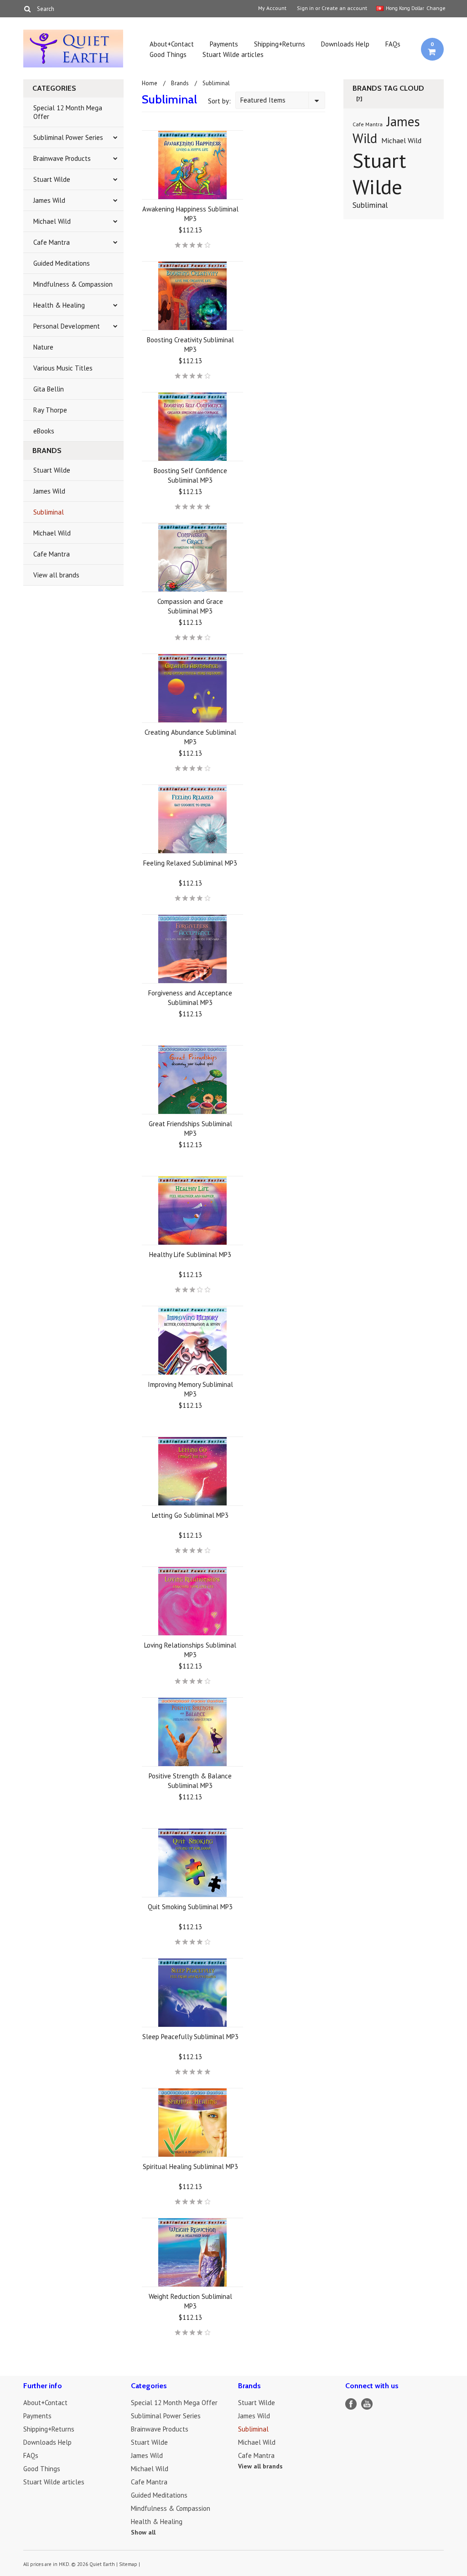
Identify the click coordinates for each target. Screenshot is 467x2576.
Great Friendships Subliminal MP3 (190, 1128)
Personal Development (67, 326)
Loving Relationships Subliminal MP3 (190, 1650)
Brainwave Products (62, 158)
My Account (272, 8)
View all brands (56, 575)
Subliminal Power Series (68, 137)
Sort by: (219, 101)
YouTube (367, 2404)
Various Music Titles (63, 368)
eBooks (44, 431)
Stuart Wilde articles (233, 54)
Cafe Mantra (52, 242)
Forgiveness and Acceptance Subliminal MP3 (190, 998)
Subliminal (49, 512)
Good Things (168, 54)
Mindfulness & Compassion (73, 284)
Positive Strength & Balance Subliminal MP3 (190, 1781)
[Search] (27, 9)
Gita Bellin (49, 389)
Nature (43, 347)
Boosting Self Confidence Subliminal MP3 (190, 475)
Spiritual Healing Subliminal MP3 (190, 2166)
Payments (224, 44)
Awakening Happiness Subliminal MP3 (190, 214)
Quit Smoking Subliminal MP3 (190, 1907)
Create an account (344, 8)
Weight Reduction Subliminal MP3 (190, 2301)
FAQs (393, 44)
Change (435, 8)
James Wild (49, 200)
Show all (143, 2532)
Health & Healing (59, 305)
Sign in (305, 8)
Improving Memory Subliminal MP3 (190, 1389)
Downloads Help (345, 44)
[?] (359, 99)
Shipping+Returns (280, 44)
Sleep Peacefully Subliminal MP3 (190, 2037)
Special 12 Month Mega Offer (68, 112)
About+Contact (172, 44)
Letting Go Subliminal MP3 (190, 1515)
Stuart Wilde (52, 179)
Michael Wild (52, 221)
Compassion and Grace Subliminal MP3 (190, 606)
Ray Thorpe (50, 410)
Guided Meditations (62, 263)
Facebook (351, 2404)
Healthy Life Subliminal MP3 (190, 1255)
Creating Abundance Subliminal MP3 (190, 737)
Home (150, 83)
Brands (180, 83)
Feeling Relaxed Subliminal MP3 (190, 863)
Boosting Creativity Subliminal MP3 (190, 345)
